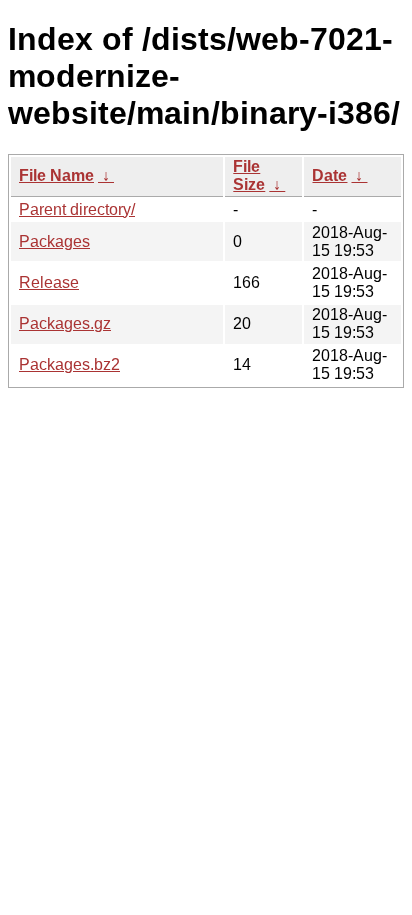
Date (329, 175)
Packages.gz (65, 323)
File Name (56, 175)
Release (49, 282)
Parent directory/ (77, 209)
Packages (54, 241)
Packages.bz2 (69, 364)
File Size (249, 175)
